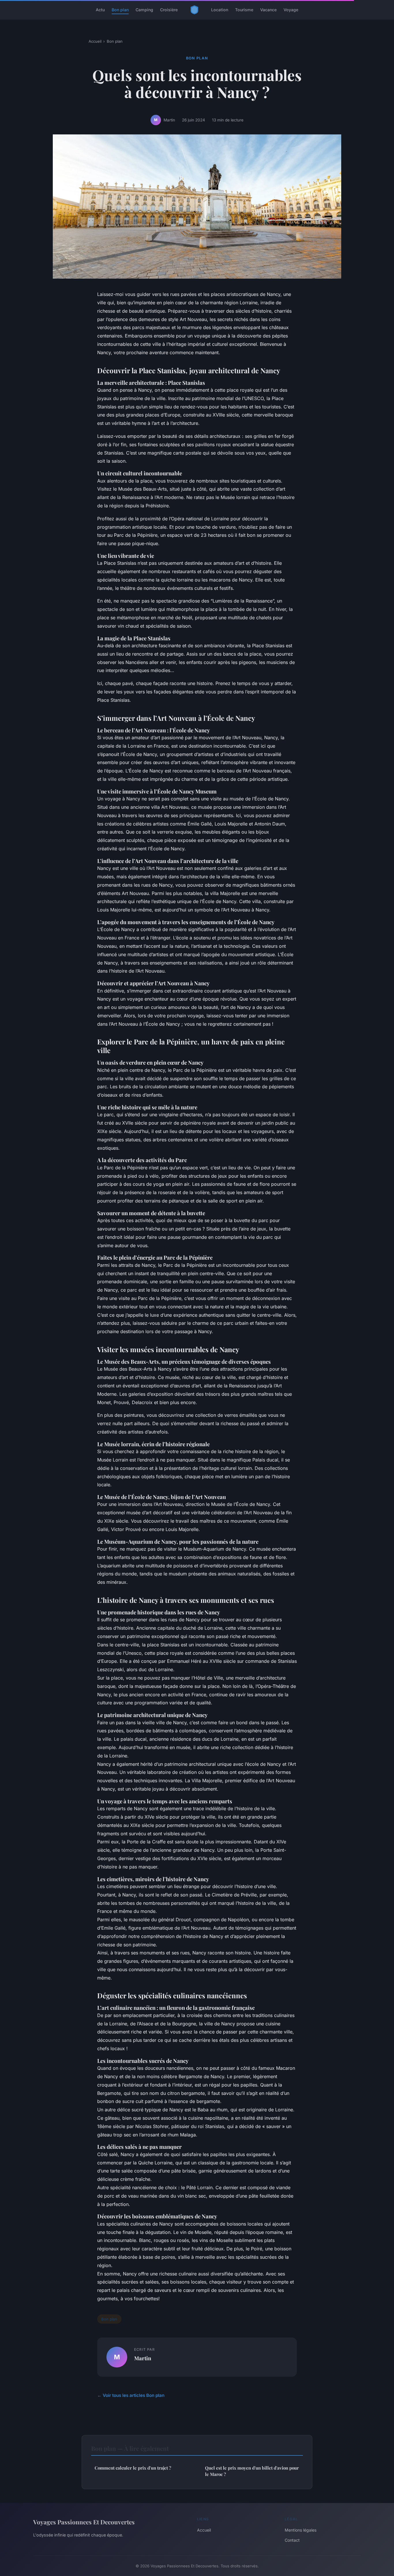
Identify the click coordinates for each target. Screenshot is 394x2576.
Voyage (291, 10)
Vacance (268, 10)
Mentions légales (301, 2530)
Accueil (95, 41)
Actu (100, 10)
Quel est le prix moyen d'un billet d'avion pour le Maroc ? (252, 2471)
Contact (292, 2540)
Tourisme (244, 10)
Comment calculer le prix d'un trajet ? (133, 2468)
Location (220, 10)
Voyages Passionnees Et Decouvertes (84, 2522)
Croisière (169, 10)
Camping (144, 10)
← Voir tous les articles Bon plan (131, 2395)
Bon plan (120, 10)
